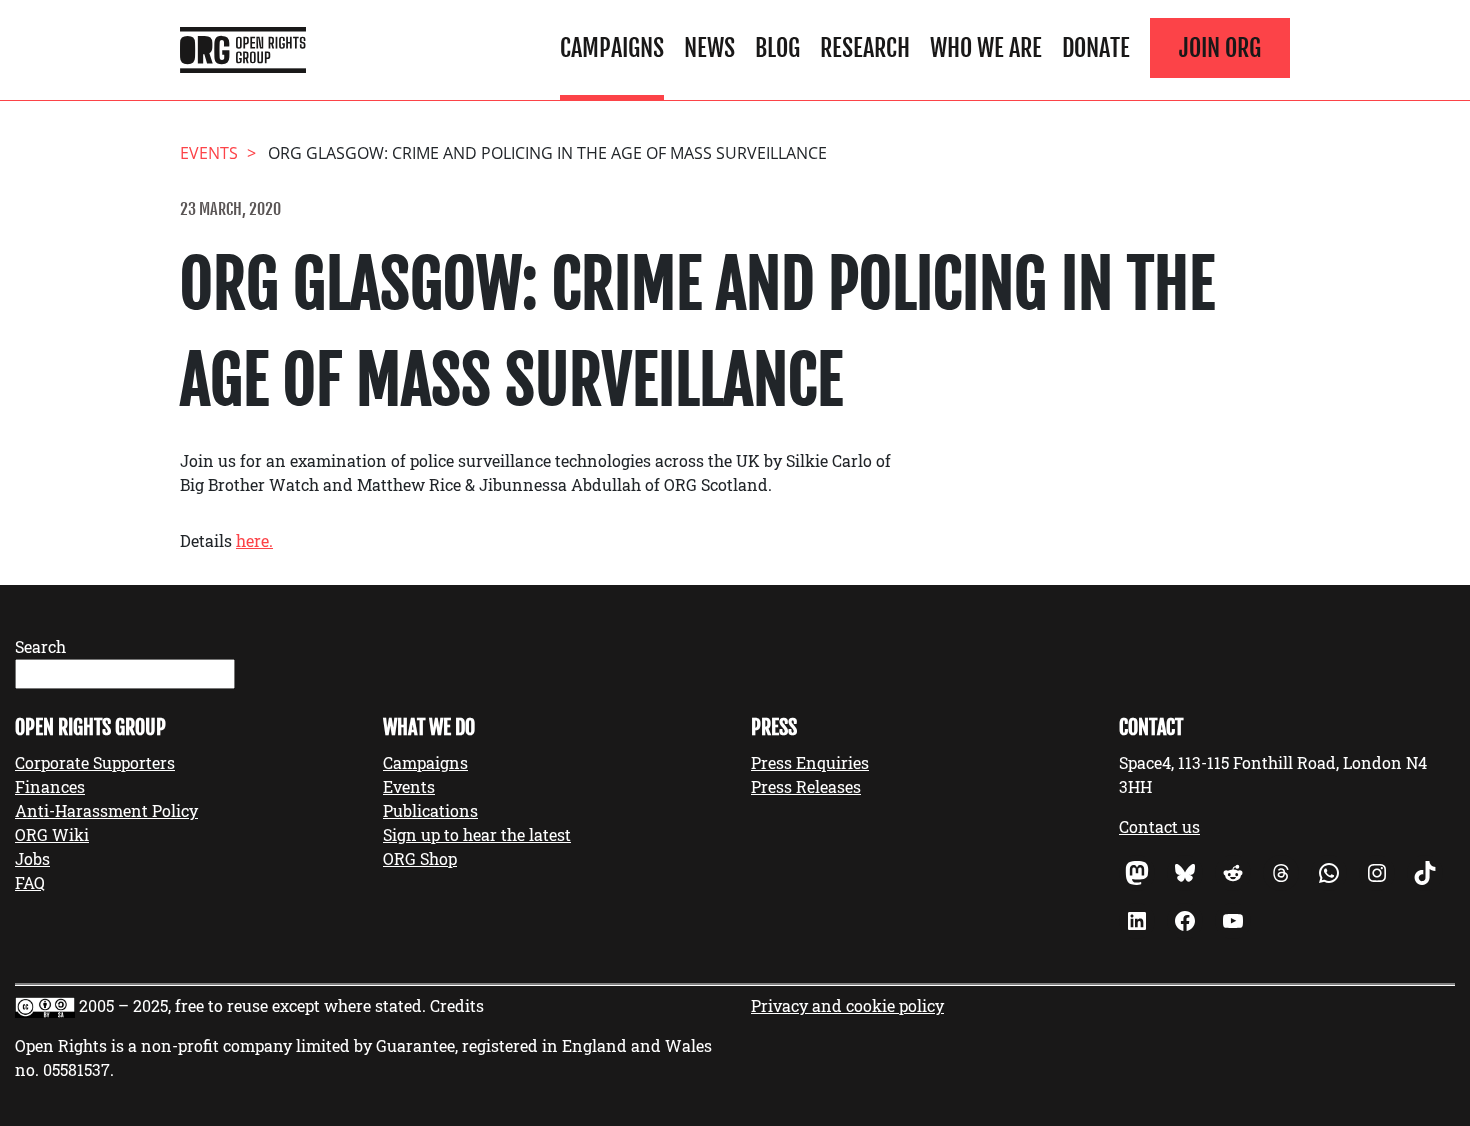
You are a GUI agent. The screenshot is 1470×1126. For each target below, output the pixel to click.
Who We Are (986, 48)
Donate (1096, 48)
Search (40, 646)
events (209, 153)
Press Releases (806, 786)
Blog (777, 48)
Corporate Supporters (95, 762)
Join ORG (1220, 48)
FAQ (30, 882)
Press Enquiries (810, 762)
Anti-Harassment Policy (106, 810)
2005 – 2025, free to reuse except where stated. (252, 1005)
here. (254, 540)
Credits (457, 1005)
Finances (50, 786)
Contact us (1159, 826)
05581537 (76, 1069)
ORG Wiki (52, 834)
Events (409, 786)
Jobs (32, 858)
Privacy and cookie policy (847, 1005)
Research (865, 48)
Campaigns (612, 48)
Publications (430, 810)
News (709, 48)
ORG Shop (420, 858)
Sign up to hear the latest (477, 834)
